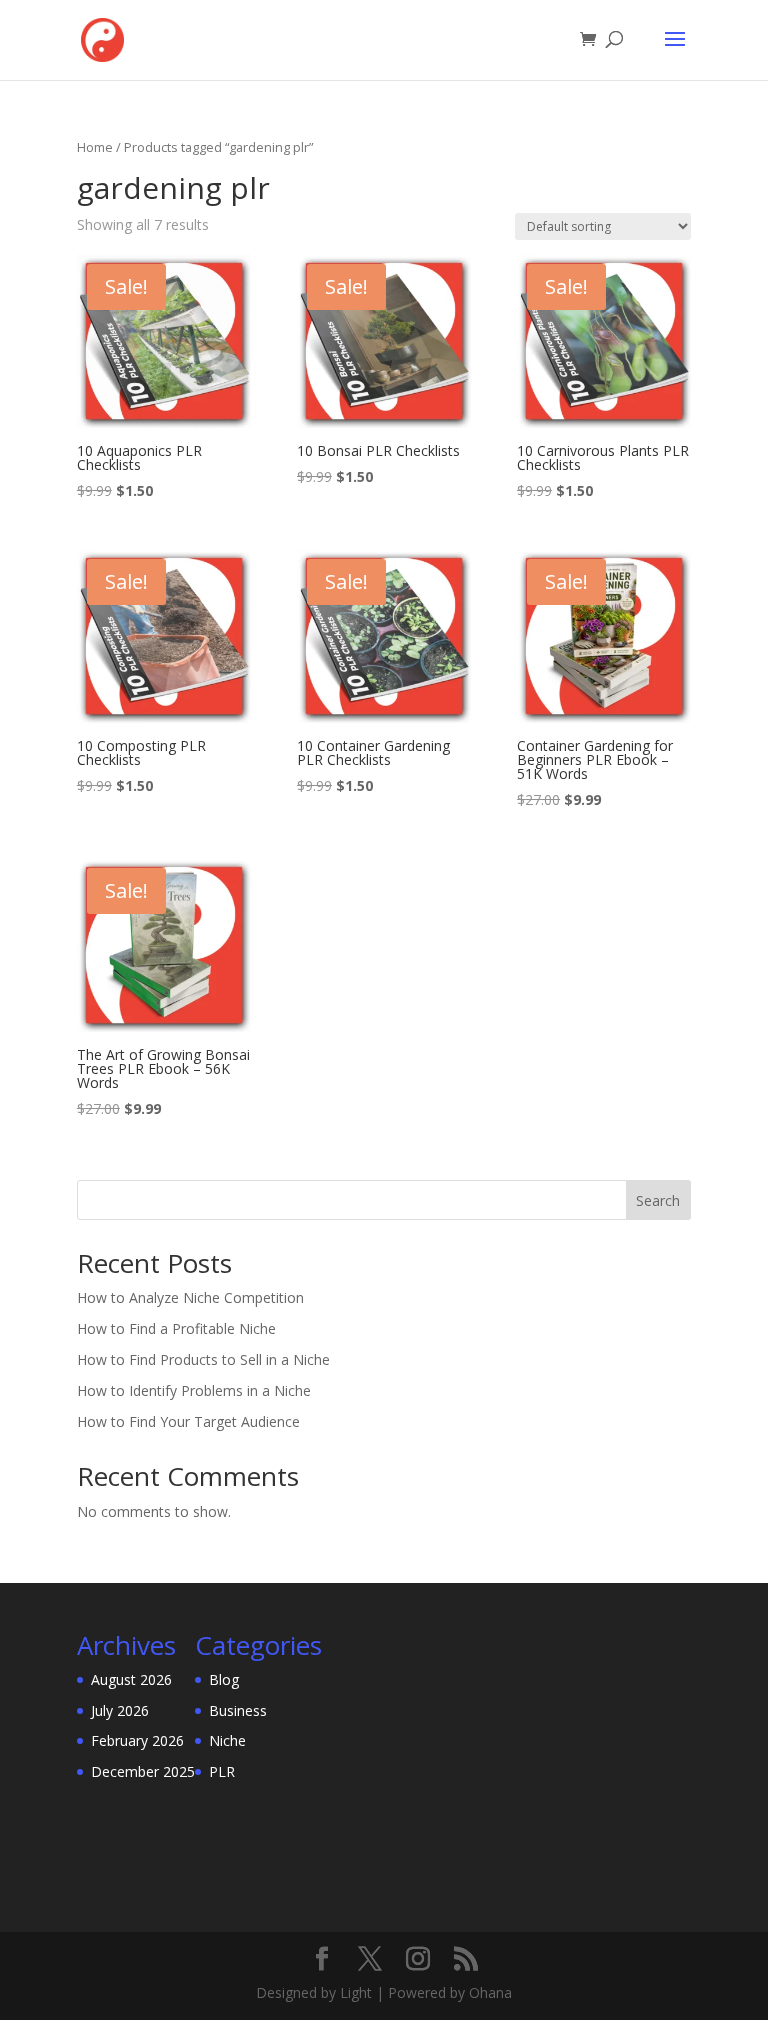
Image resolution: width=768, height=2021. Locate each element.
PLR (222, 1771)
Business (238, 1710)
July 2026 (120, 1710)
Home (95, 147)
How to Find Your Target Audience (188, 1421)
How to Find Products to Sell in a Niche (203, 1359)
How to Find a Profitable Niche (176, 1328)
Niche (227, 1740)
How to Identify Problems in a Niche (194, 1390)
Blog (224, 1679)
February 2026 (137, 1740)
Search (658, 1200)
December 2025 (143, 1771)
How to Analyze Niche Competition (190, 1297)
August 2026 (131, 1679)
